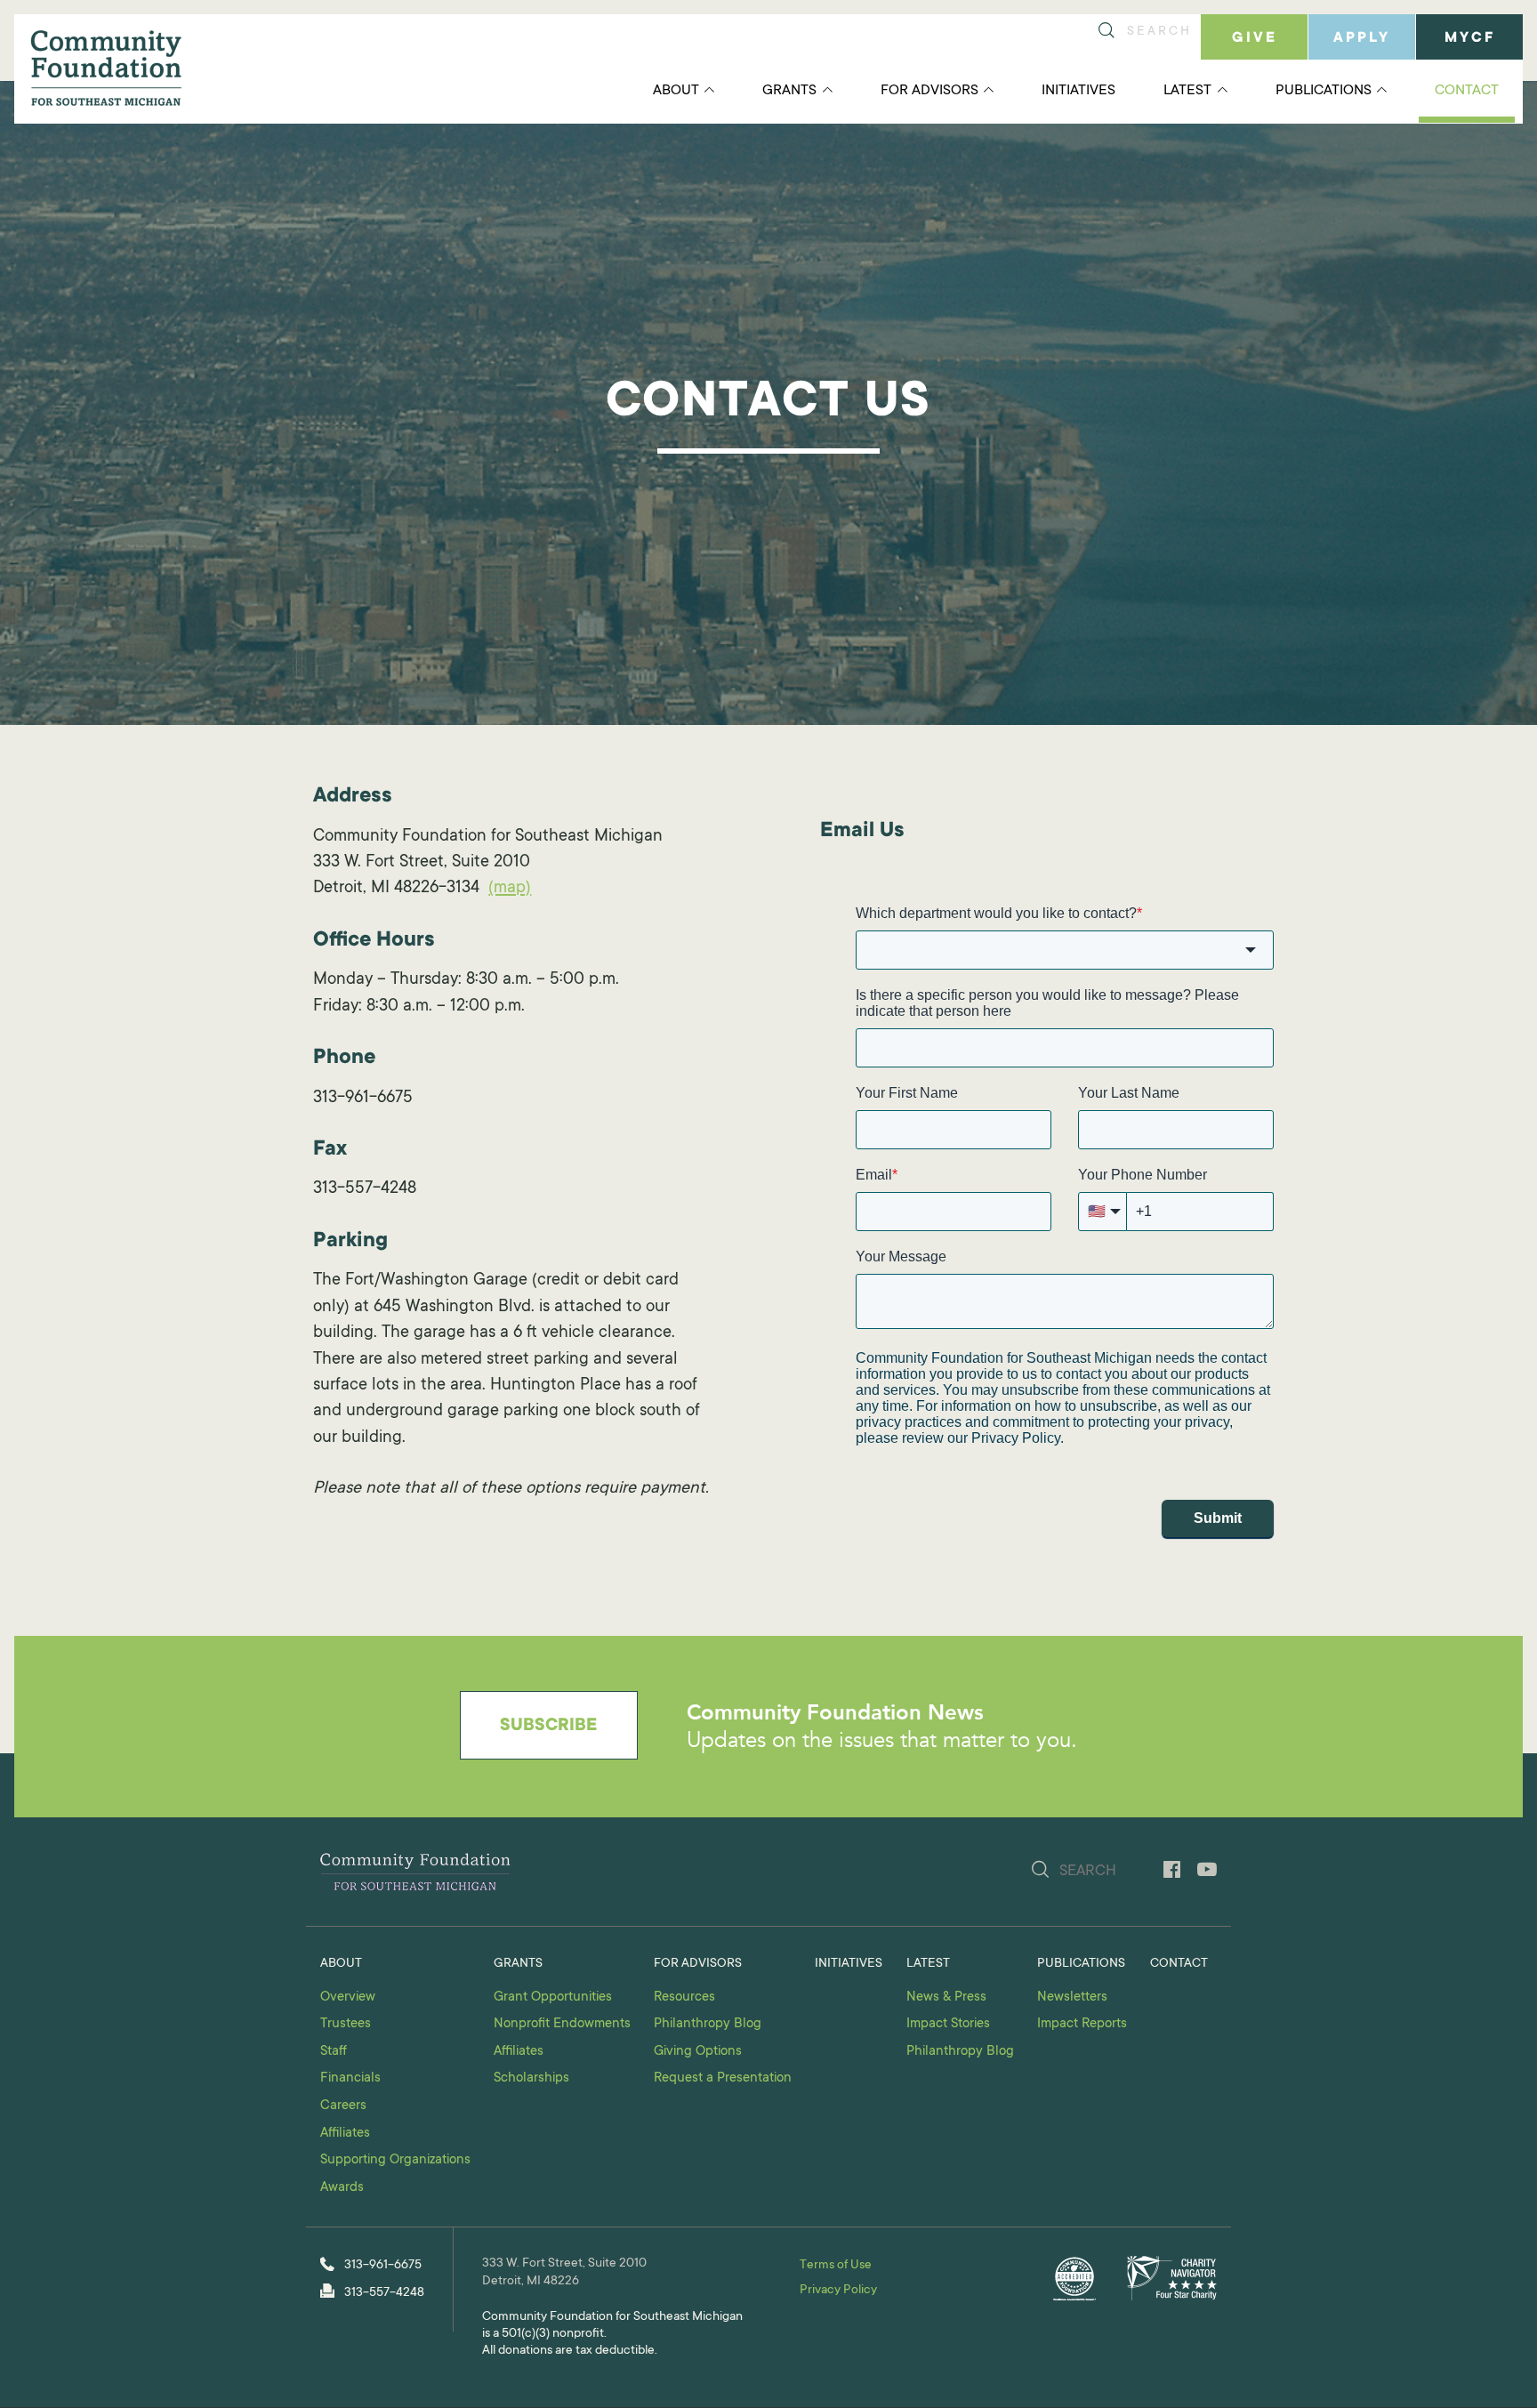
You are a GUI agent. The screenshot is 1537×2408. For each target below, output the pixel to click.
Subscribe (548, 1727)
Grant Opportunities (553, 1997)
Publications (1324, 91)
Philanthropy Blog (708, 2024)
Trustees (346, 2024)
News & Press (946, 1997)
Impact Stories (948, 2024)
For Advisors (929, 91)
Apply (1362, 38)
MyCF (1470, 38)
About (676, 91)
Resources (684, 1997)
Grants (789, 91)
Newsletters (1072, 1997)
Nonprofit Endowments (562, 2024)
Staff (334, 2052)
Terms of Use (836, 2266)
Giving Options (698, 2052)
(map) (510, 888)
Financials (350, 2078)
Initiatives (1078, 91)
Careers (343, 2106)
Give (1255, 38)
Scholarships (531, 2078)
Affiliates (345, 2134)
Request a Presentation (723, 2078)
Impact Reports (1082, 2024)
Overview (348, 1997)
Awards (342, 2188)
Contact (1467, 91)
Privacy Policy (838, 2291)
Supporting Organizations (395, 2160)
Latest (1187, 91)
